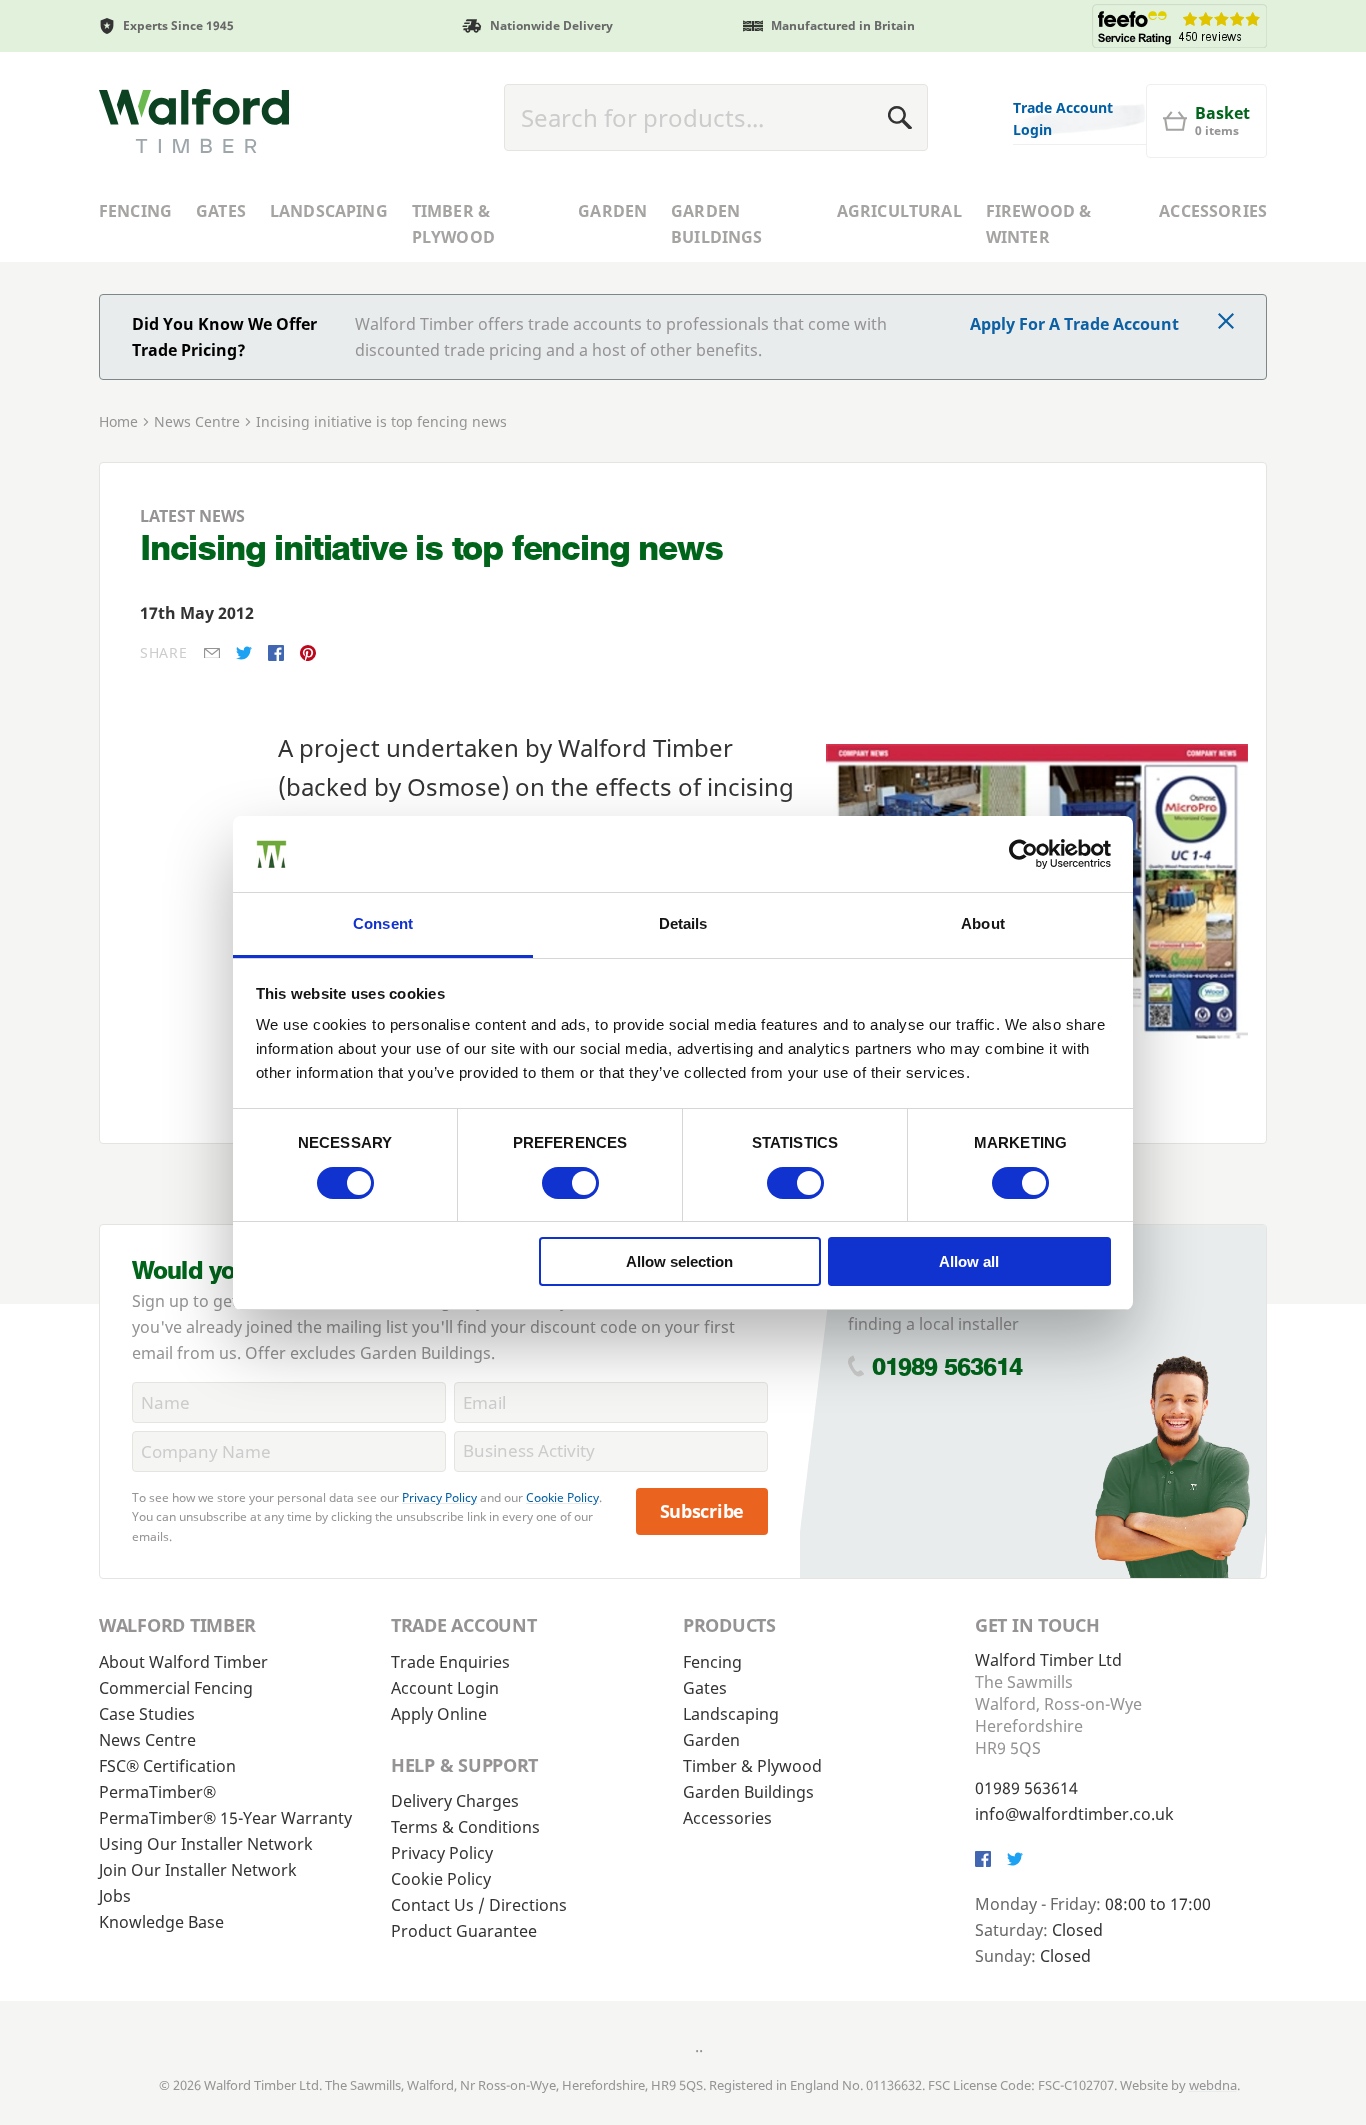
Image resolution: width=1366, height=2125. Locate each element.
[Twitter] (244, 653)
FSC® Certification (167, 1766)
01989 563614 (947, 1366)
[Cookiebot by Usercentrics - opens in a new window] (1023, 854)
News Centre (197, 421)
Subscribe (702, 1511)
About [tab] (983, 923)
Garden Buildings (716, 224)
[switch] (570, 1183)
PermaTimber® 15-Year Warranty (225, 1818)
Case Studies (147, 1714)
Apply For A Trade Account (1074, 324)
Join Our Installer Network (198, 1870)
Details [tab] (683, 923)
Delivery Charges (455, 1801)
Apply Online (439, 1714)
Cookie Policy (562, 1497)
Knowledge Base (161, 1922)
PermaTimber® (157, 1792)
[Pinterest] (308, 653)
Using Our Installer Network (206, 1844)
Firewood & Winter (1039, 224)
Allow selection (679, 1261)
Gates (221, 211)
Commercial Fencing (176, 1688)
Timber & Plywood (453, 224)
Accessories (1213, 211)
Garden (612, 211)
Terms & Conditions (465, 1827)
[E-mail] (212, 653)
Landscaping (329, 211)
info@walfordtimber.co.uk (1074, 1814)
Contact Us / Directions (479, 1905)
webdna (1213, 2085)
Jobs (115, 1896)
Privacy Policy (439, 1497)
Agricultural (899, 211)
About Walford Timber (183, 1662)
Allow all (969, 1261)
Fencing (135, 211)
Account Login (445, 1688)
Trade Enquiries (450, 1662)
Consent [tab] (383, 923)
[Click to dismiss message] (1226, 323)
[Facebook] (276, 653)
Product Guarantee (464, 1931)
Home (118, 421)
